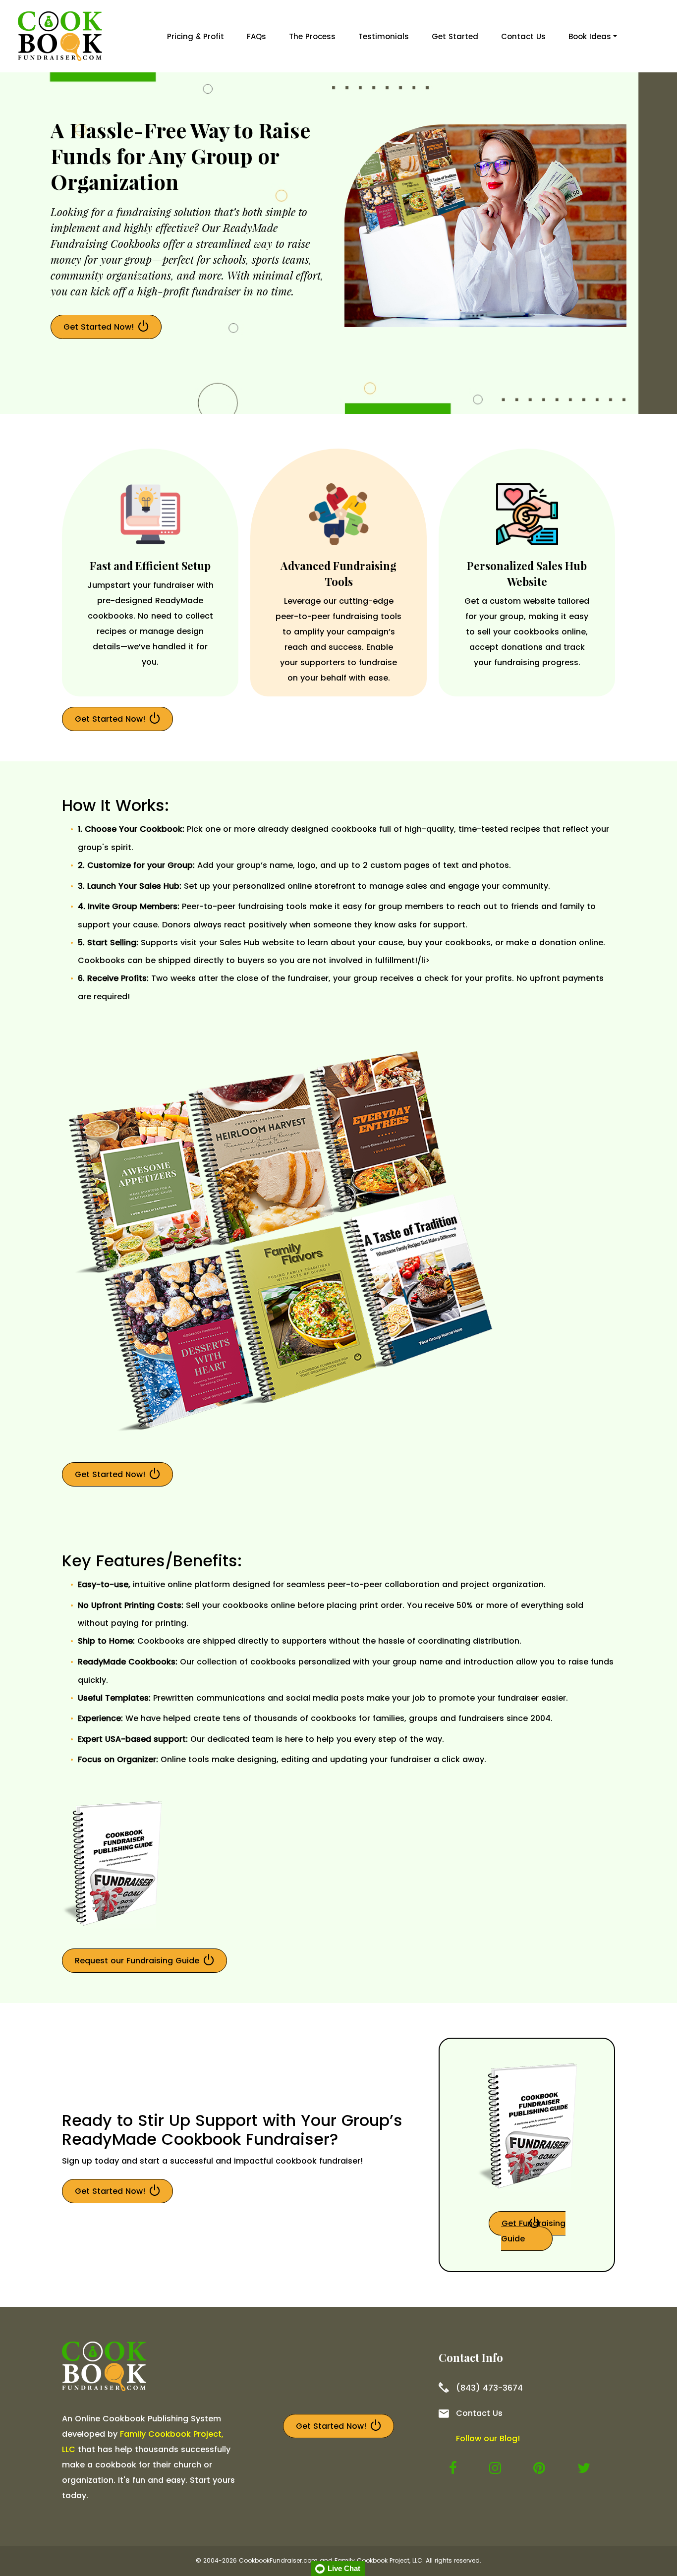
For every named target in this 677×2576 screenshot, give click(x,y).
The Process (312, 36)
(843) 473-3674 (489, 2388)
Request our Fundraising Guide (137, 1961)
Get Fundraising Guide (533, 2231)
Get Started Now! (99, 327)
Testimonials (384, 36)
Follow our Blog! (488, 2438)
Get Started (455, 36)
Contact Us (523, 36)
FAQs (256, 36)
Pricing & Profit (196, 36)
